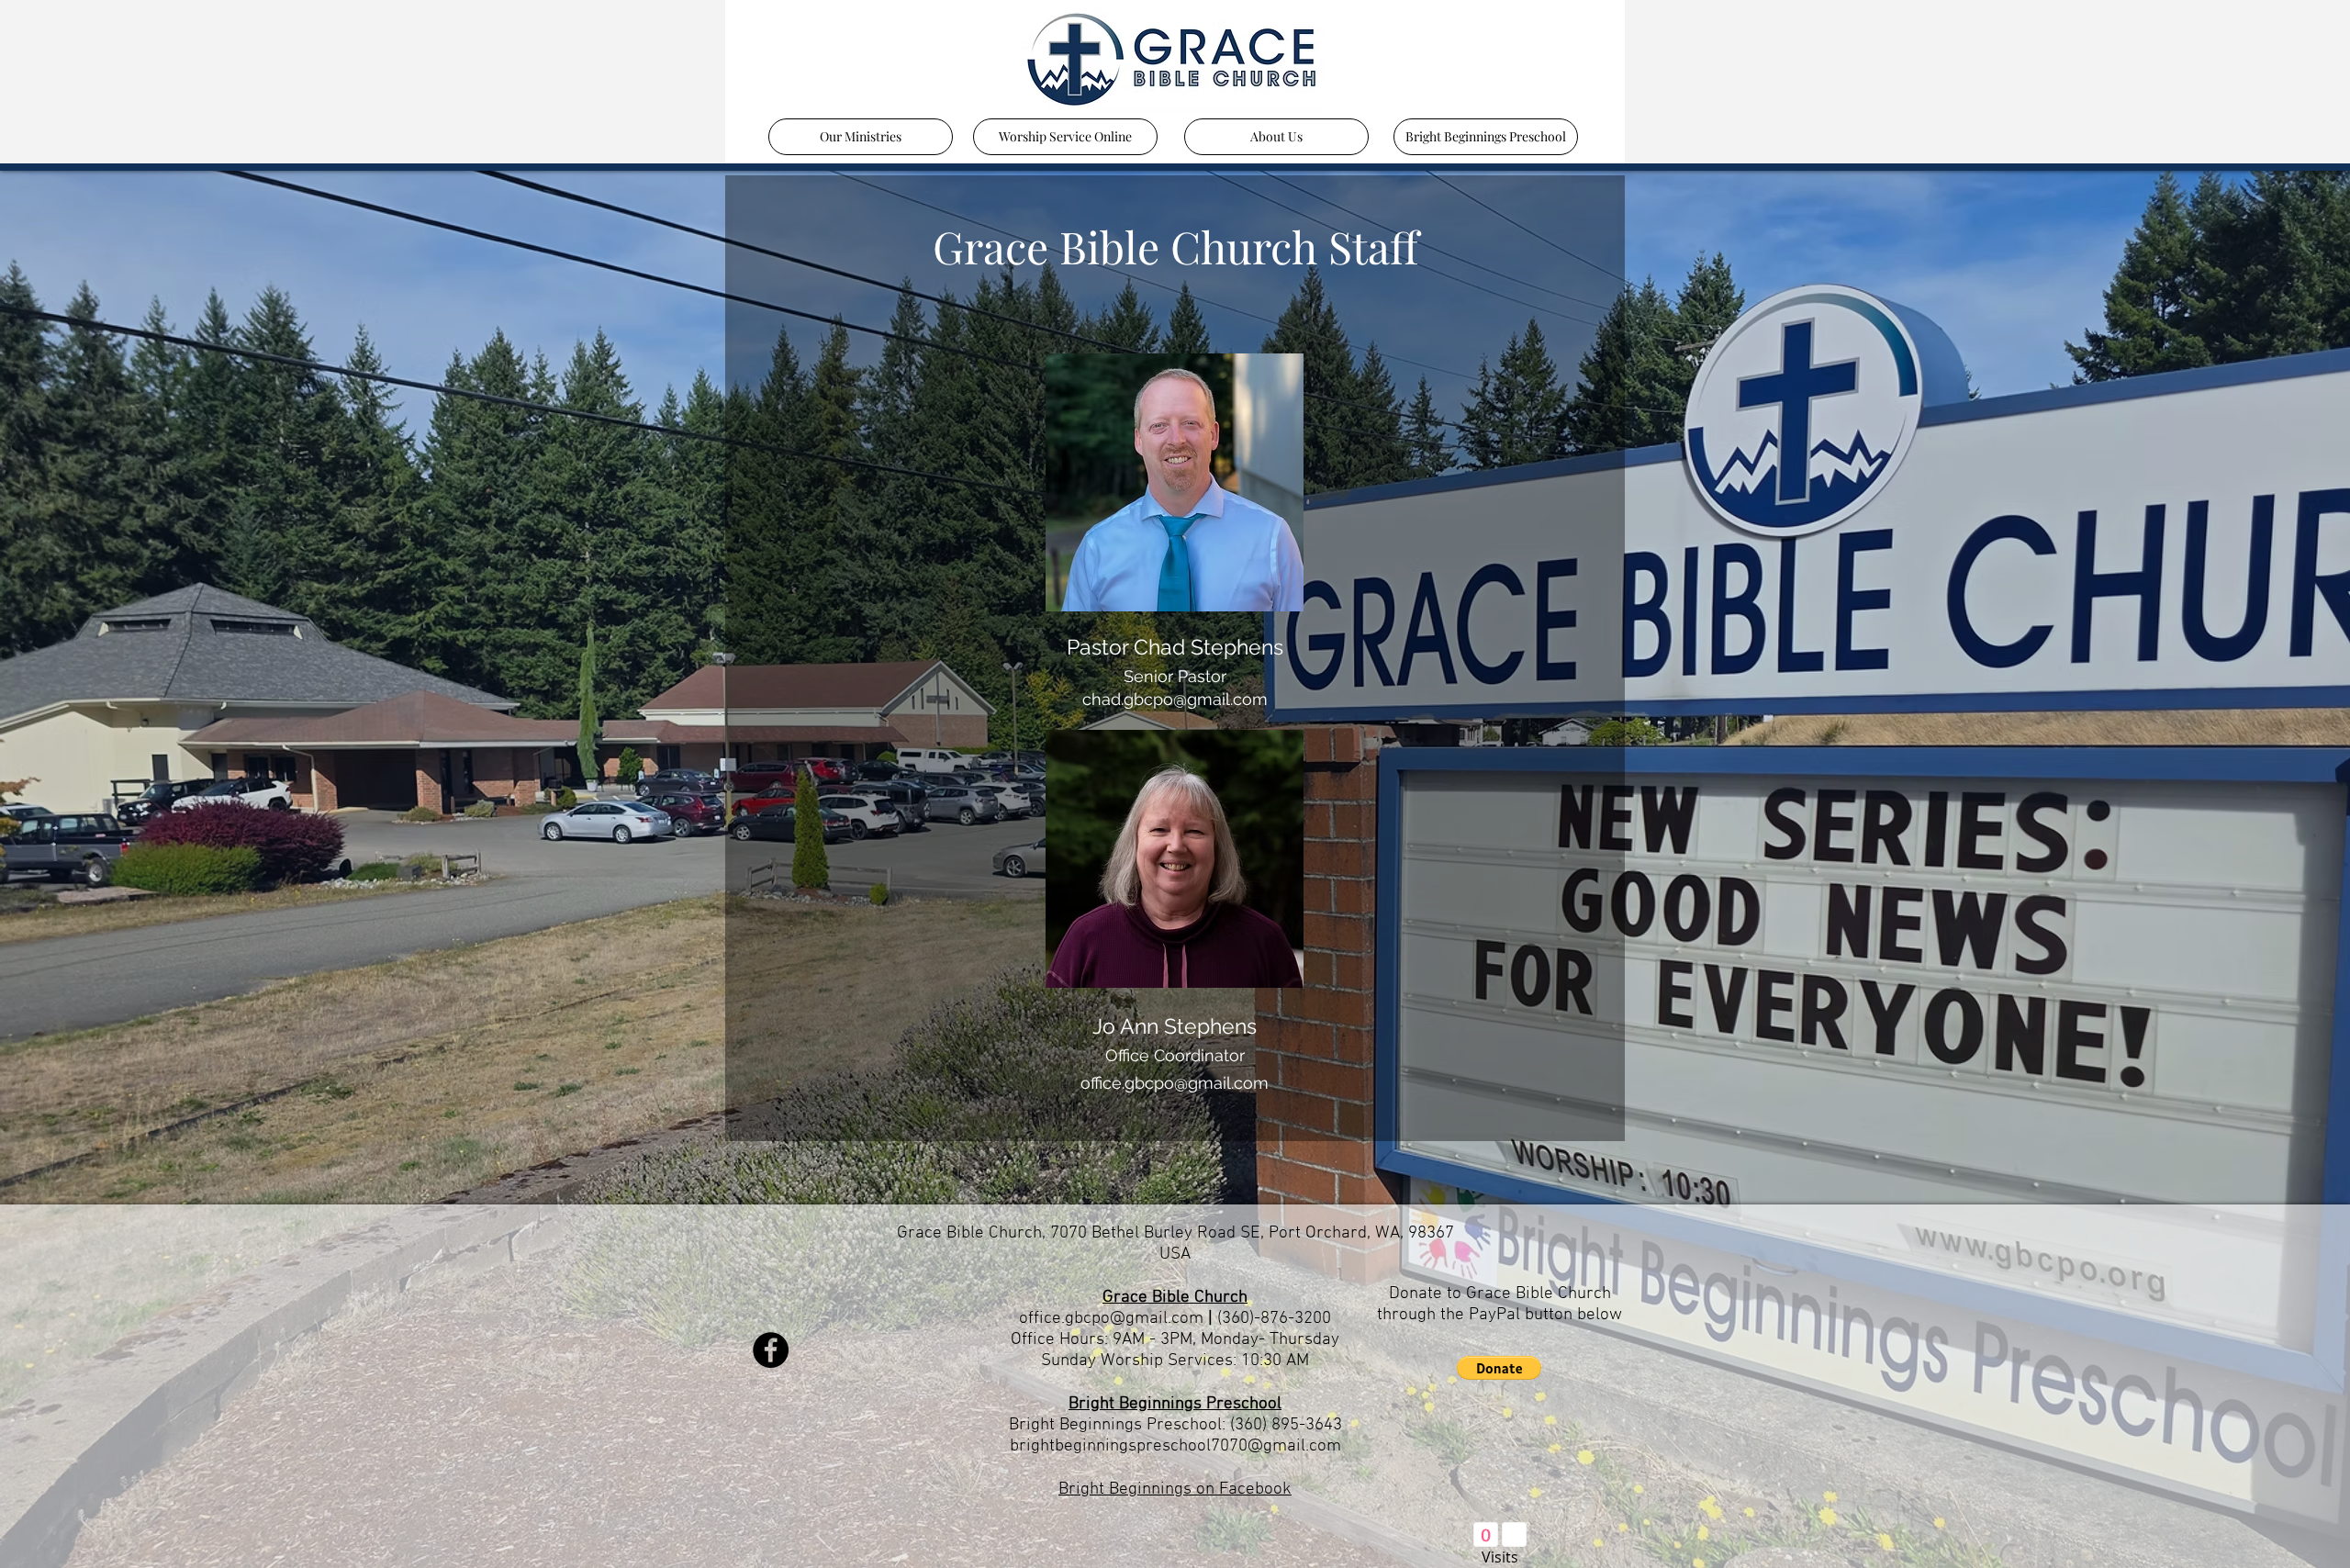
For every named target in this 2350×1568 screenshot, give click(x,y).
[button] (1499, 1368)
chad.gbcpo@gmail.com (1175, 699)
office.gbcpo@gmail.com (1111, 1319)
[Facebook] (771, 1350)
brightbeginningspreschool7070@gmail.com (1175, 1446)
